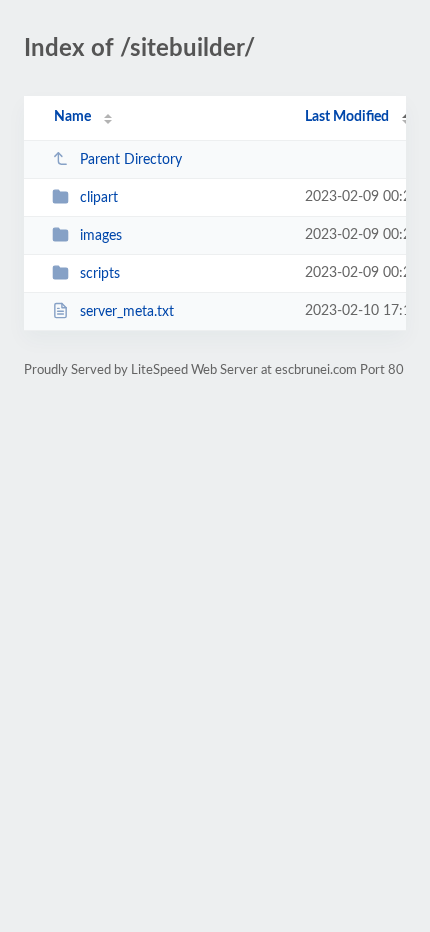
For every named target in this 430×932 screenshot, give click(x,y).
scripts (100, 274)
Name (72, 117)
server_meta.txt (127, 312)
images (101, 236)
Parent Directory (131, 160)
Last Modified (347, 117)
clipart (99, 198)
